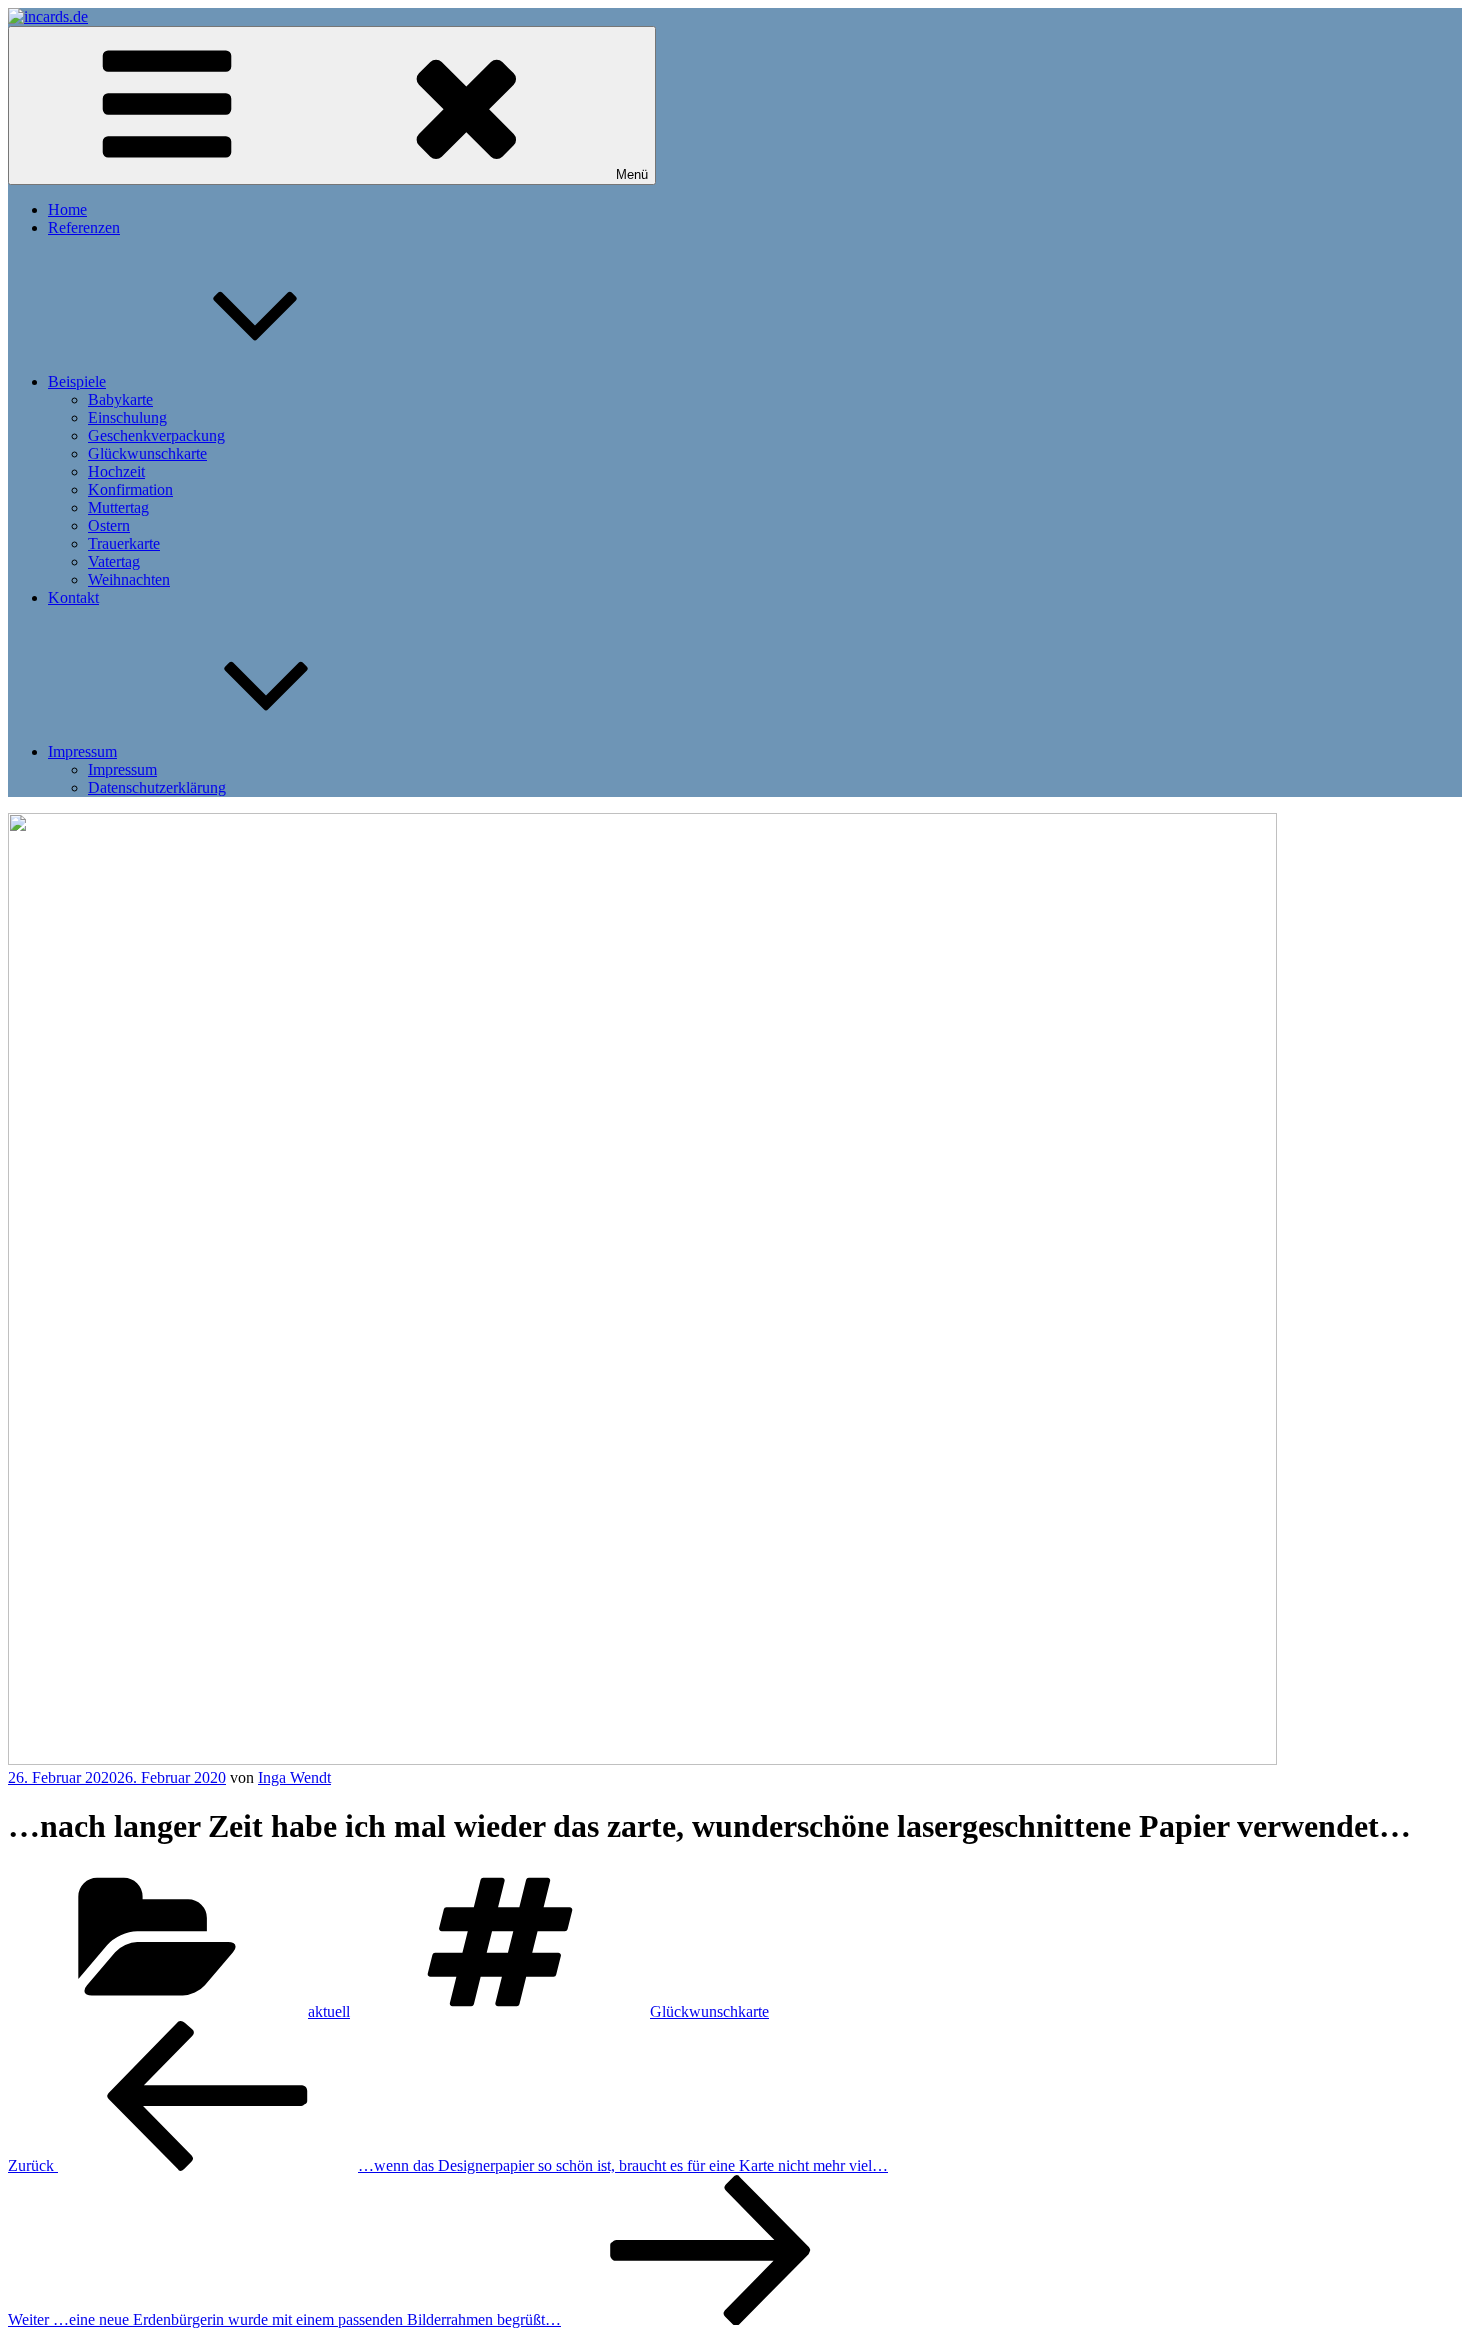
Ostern (109, 525)
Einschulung (127, 417)
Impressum (82, 751)
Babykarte (120, 399)
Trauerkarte (124, 543)
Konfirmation (130, 489)
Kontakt (73, 597)
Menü (632, 174)
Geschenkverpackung (156, 435)
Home (67, 209)
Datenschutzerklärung (157, 787)
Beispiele (77, 381)
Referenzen (84, 227)
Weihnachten (129, 579)
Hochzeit (116, 471)
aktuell (329, 2011)
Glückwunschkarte (147, 453)
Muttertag (118, 507)
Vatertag (114, 561)
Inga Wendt (294, 1777)
